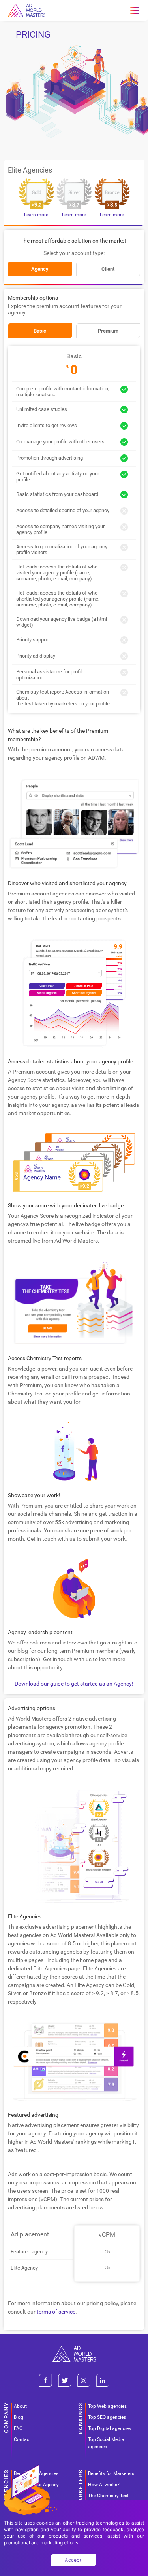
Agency (40, 269)
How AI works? (104, 2485)
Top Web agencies (107, 2406)
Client (108, 269)
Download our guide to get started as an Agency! (74, 1684)
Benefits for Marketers (111, 2473)
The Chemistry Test (108, 2496)
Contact (22, 2439)
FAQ (18, 2428)
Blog (19, 2417)
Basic (40, 331)
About (20, 2406)
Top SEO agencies (107, 2417)
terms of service (56, 2312)
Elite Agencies (30, 170)
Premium (108, 331)
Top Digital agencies (110, 2428)
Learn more (36, 215)
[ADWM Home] (74, 2349)
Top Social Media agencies (106, 2443)
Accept (73, 2560)
